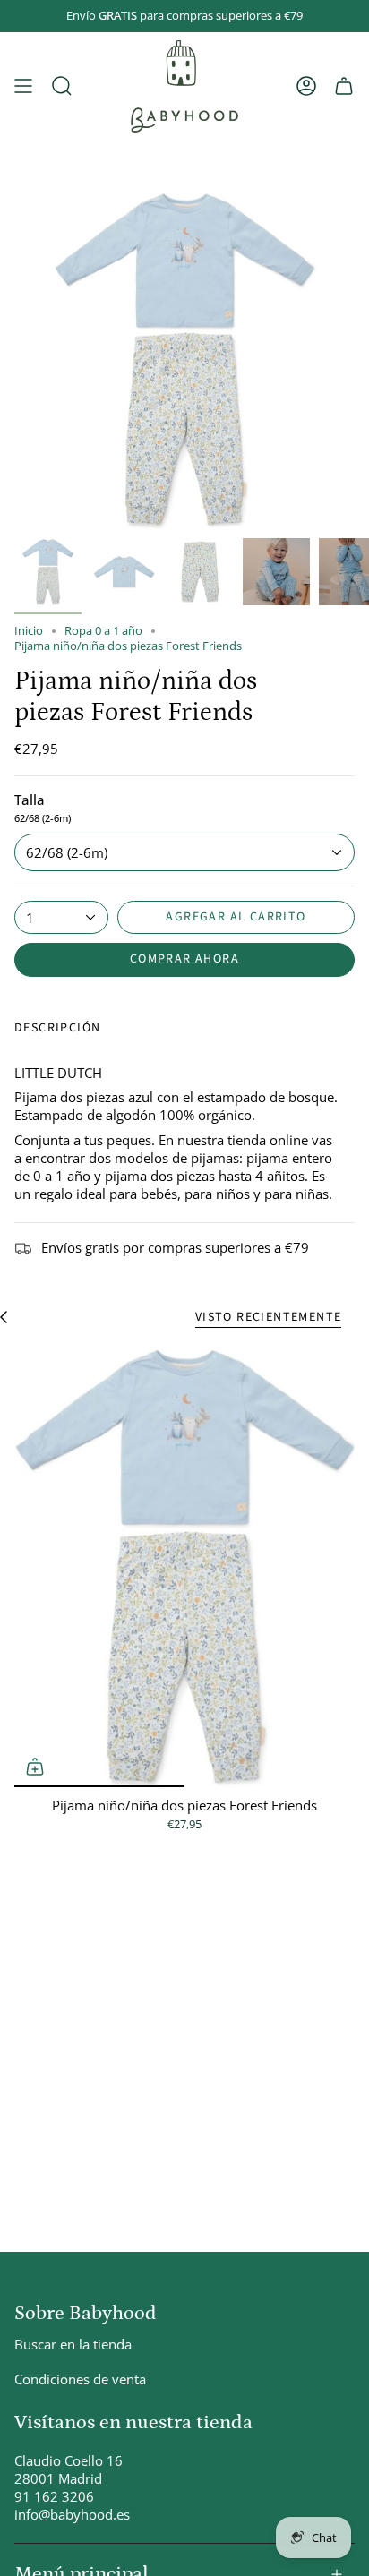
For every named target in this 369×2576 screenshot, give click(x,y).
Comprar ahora (184, 959)
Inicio (29, 631)
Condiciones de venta (80, 2379)
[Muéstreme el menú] (23, 86)
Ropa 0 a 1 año (103, 631)
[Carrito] (344, 86)
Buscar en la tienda (73, 2344)
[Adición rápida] (35, 1767)
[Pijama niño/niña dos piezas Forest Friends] (184, 1566)
